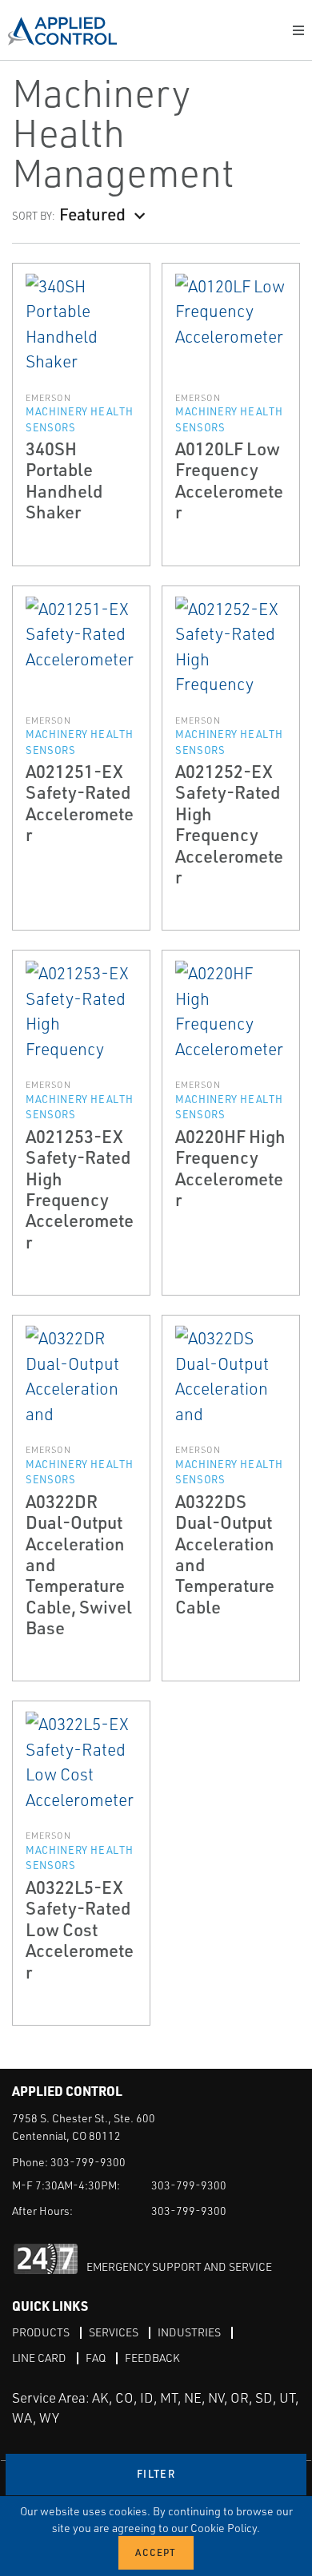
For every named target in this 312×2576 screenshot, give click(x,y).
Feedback (152, 2358)
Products (41, 2332)
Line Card (39, 2358)
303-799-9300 (88, 2162)
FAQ (96, 2358)
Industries (189, 2332)
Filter (156, 2474)
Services (114, 2332)
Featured (92, 214)
